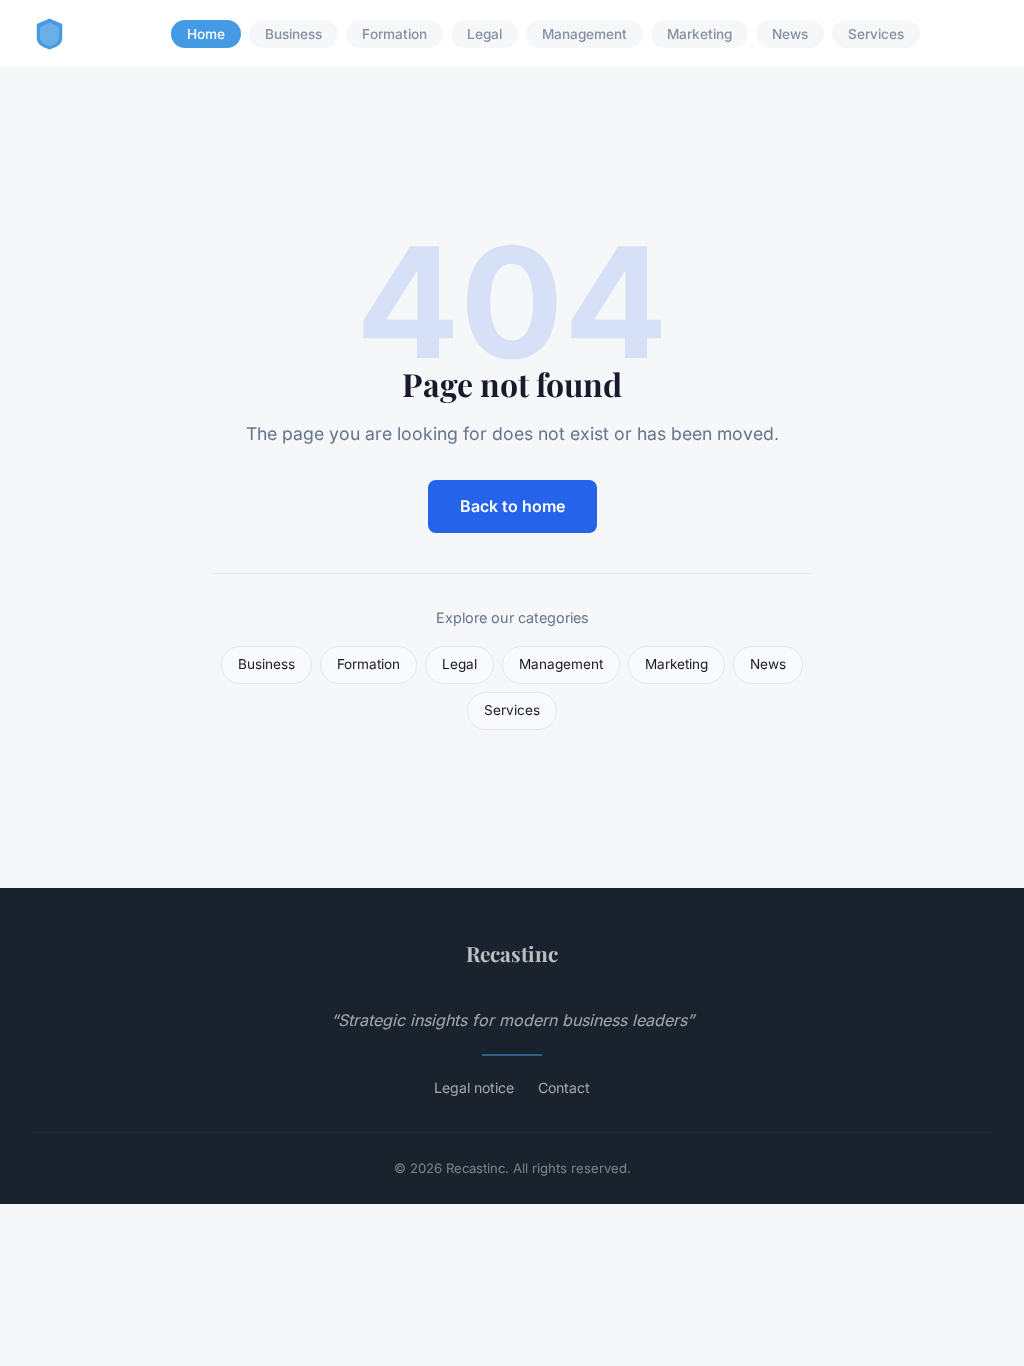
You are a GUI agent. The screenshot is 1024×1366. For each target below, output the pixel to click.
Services (876, 34)
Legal (484, 34)
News (790, 34)
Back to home (512, 506)
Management (584, 34)
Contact (564, 1087)
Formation (394, 34)
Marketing (699, 34)
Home (206, 34)
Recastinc (512, 953)
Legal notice (474, 1087)
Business (293, 34)
